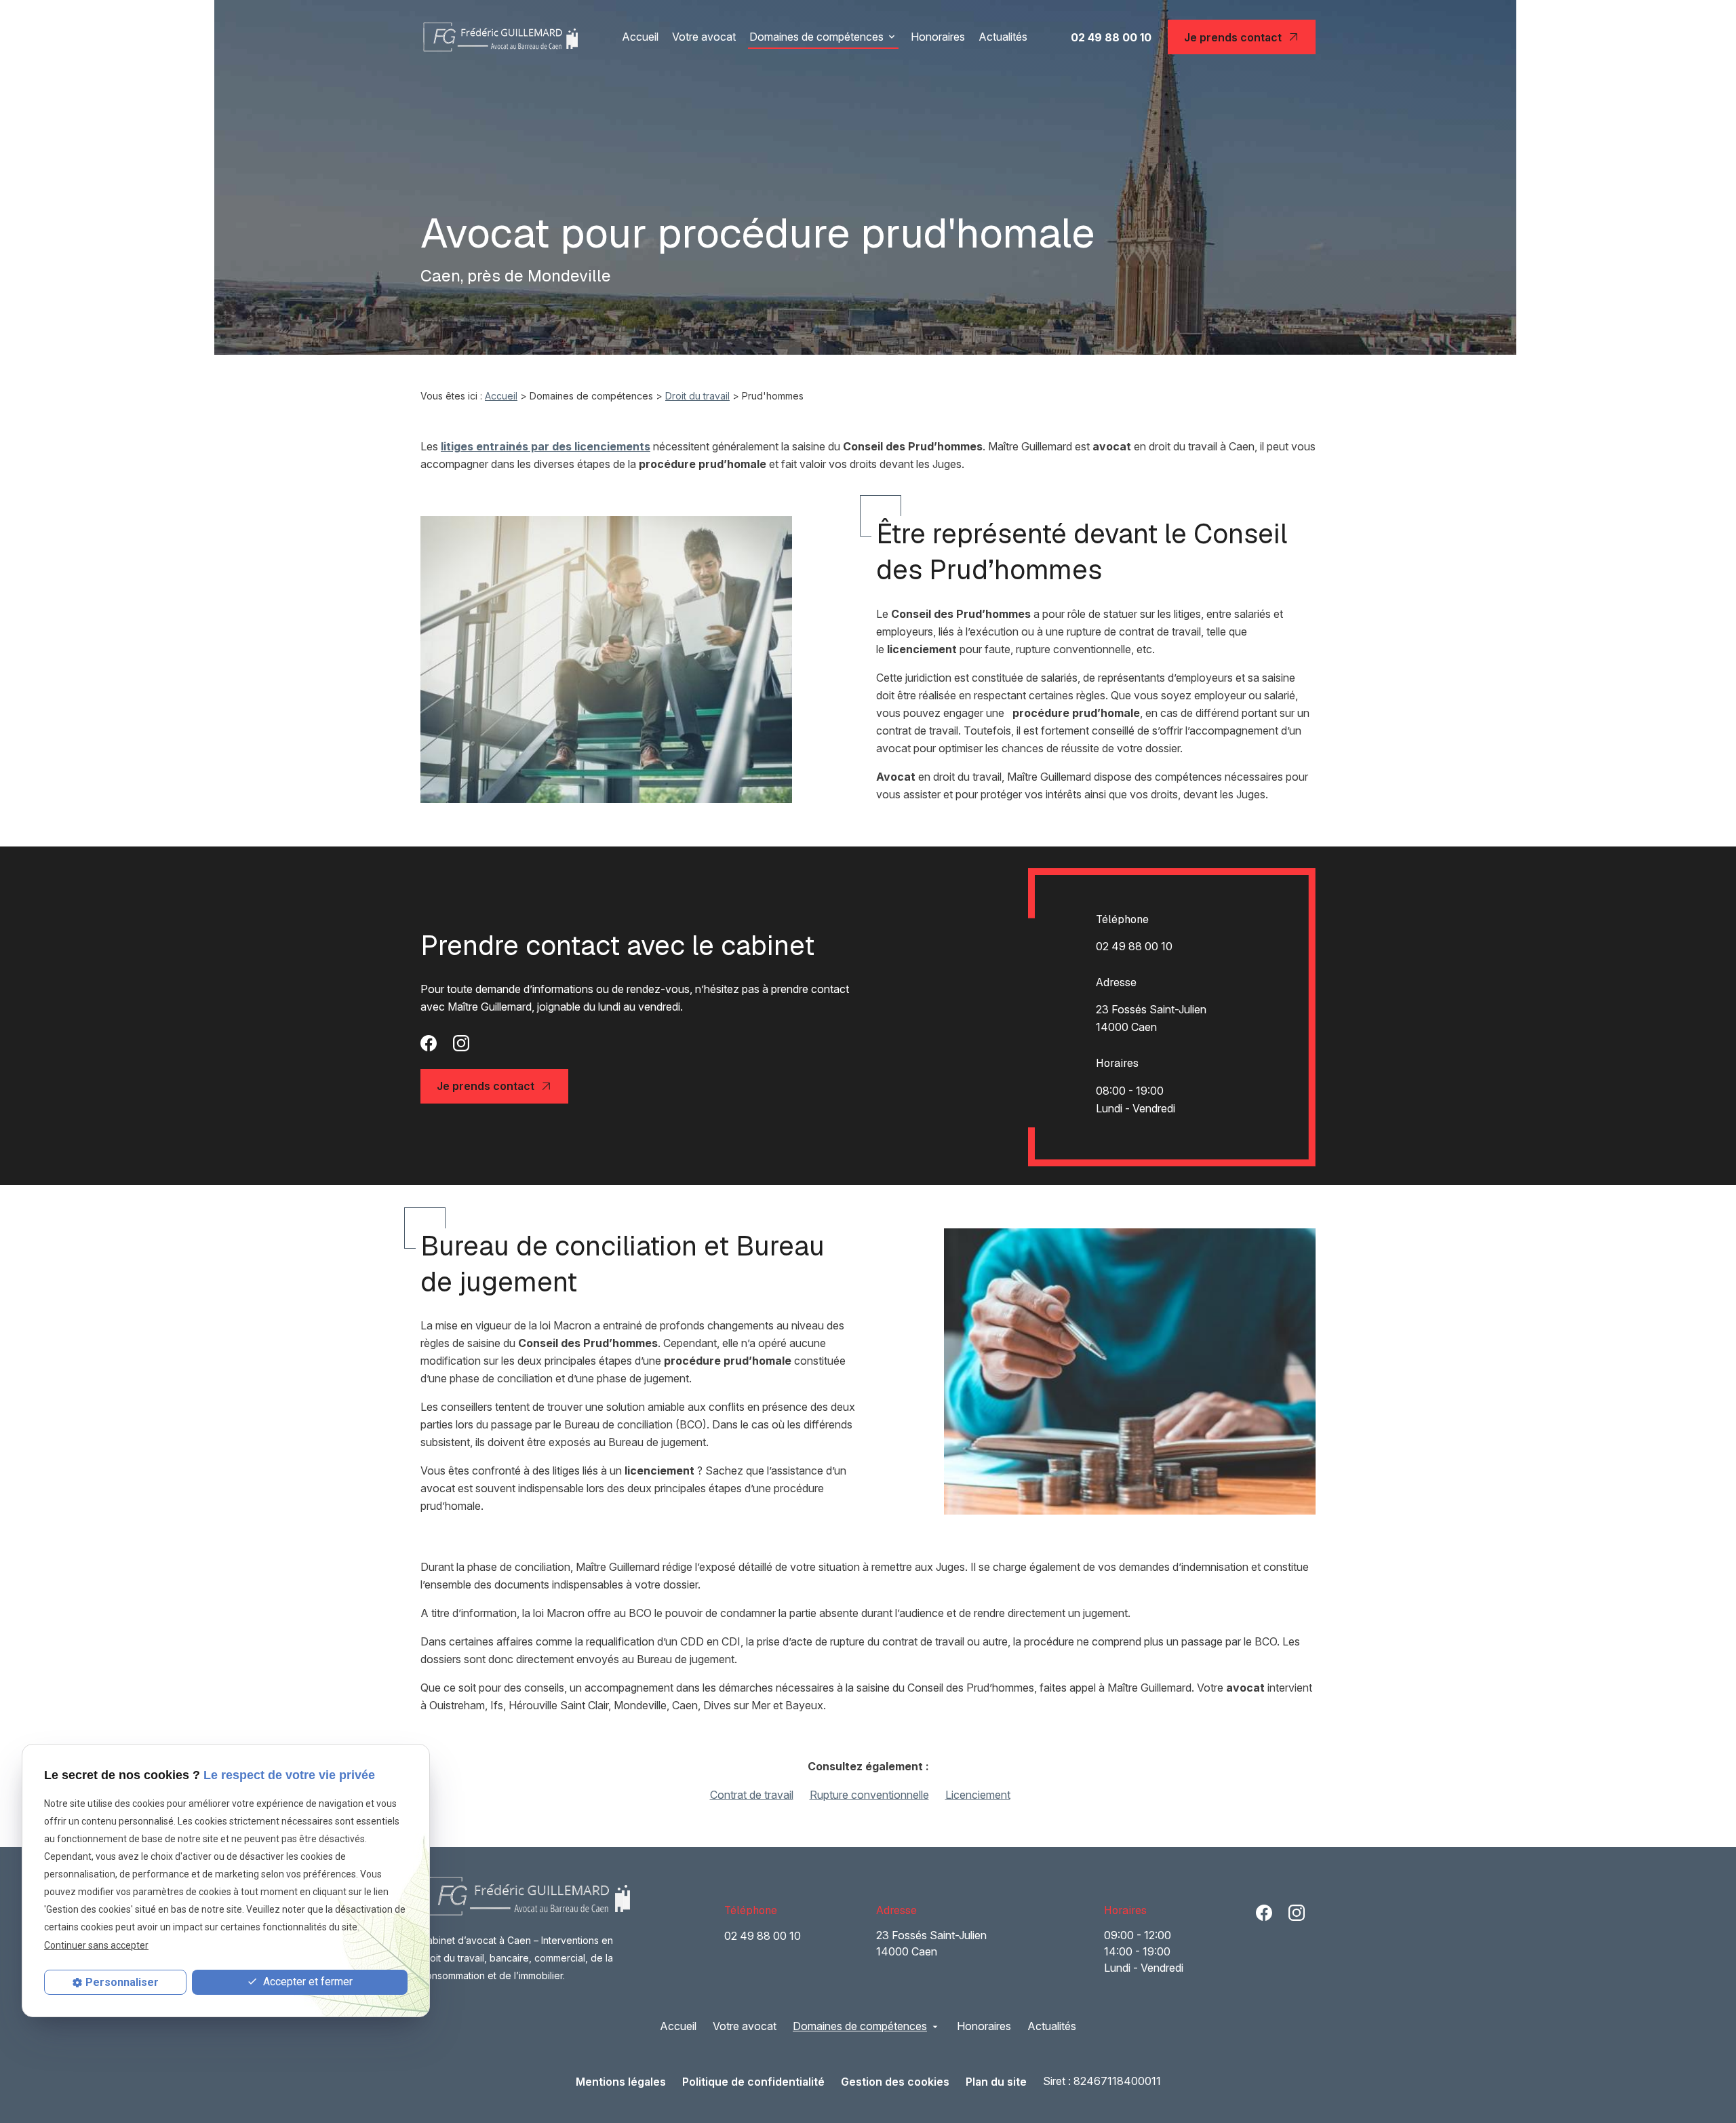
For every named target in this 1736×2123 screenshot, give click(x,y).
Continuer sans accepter (96, 1945)
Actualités (1003, 37)
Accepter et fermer (307, 1982)
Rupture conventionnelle (869, 1795)
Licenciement (978, 1795)
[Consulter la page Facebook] (429, 1042)
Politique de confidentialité (753, 2082)
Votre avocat (704, 37)
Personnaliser (122, 1982)
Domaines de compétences (816, 37)
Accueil (640, 37)
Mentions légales (621, 2082)
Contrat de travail (752, 1795)
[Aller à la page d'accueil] (499, 37)
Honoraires (938, 37)
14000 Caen (1152, 1018)
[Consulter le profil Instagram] (461, 1042)
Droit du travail (697, 396)
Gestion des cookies (895, 2082)
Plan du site (996, 2082)
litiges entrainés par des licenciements (546, 446)
